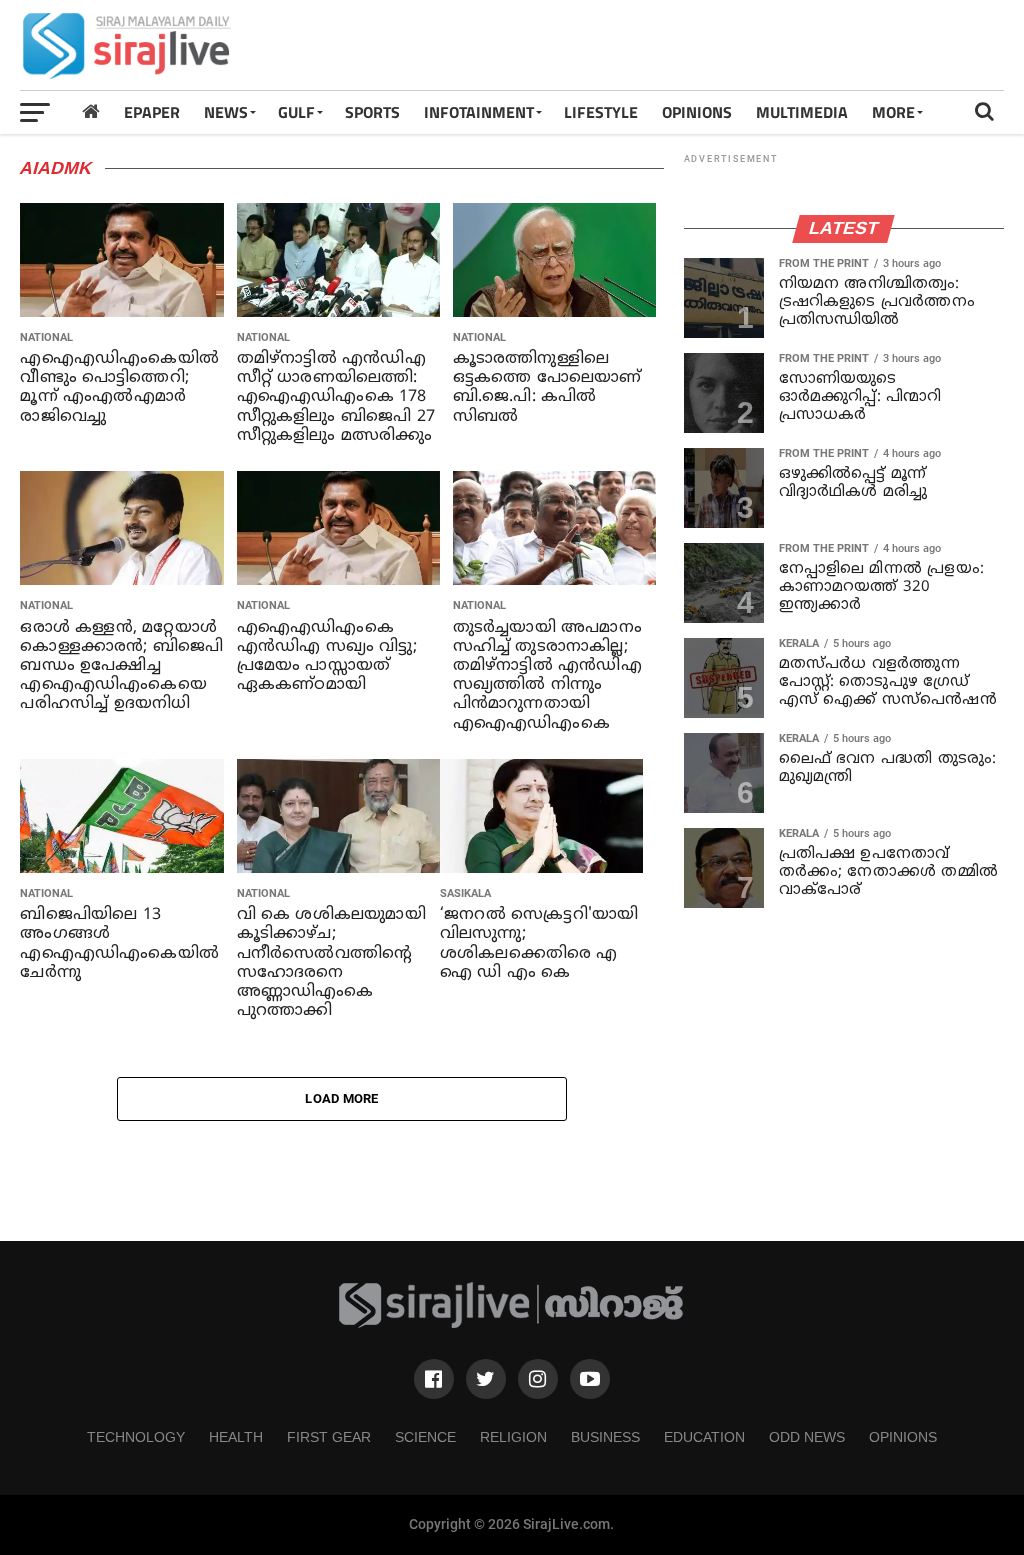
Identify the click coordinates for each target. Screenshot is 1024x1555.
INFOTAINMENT (479, 112)
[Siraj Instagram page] (538, 1379)
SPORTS (372, 112)
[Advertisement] (640, 45)
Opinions (903, 1437)
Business (605, 1437)
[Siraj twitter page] (486, 1379)
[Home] (91, 111)
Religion (513, 1437)
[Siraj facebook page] (434, 1379)
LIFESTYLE (601, 112)
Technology (136, 1437)
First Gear (329, 1437)
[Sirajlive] (512, 1323)
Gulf (296, 112)
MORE (893, 112)
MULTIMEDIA (802, 112)
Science (425, 1437)
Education (704, 1437)
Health (236, 1437)
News (226, 112)
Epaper (152, 112)
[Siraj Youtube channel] (590, 1379)
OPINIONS (697, 112)
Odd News (807, 1437)
